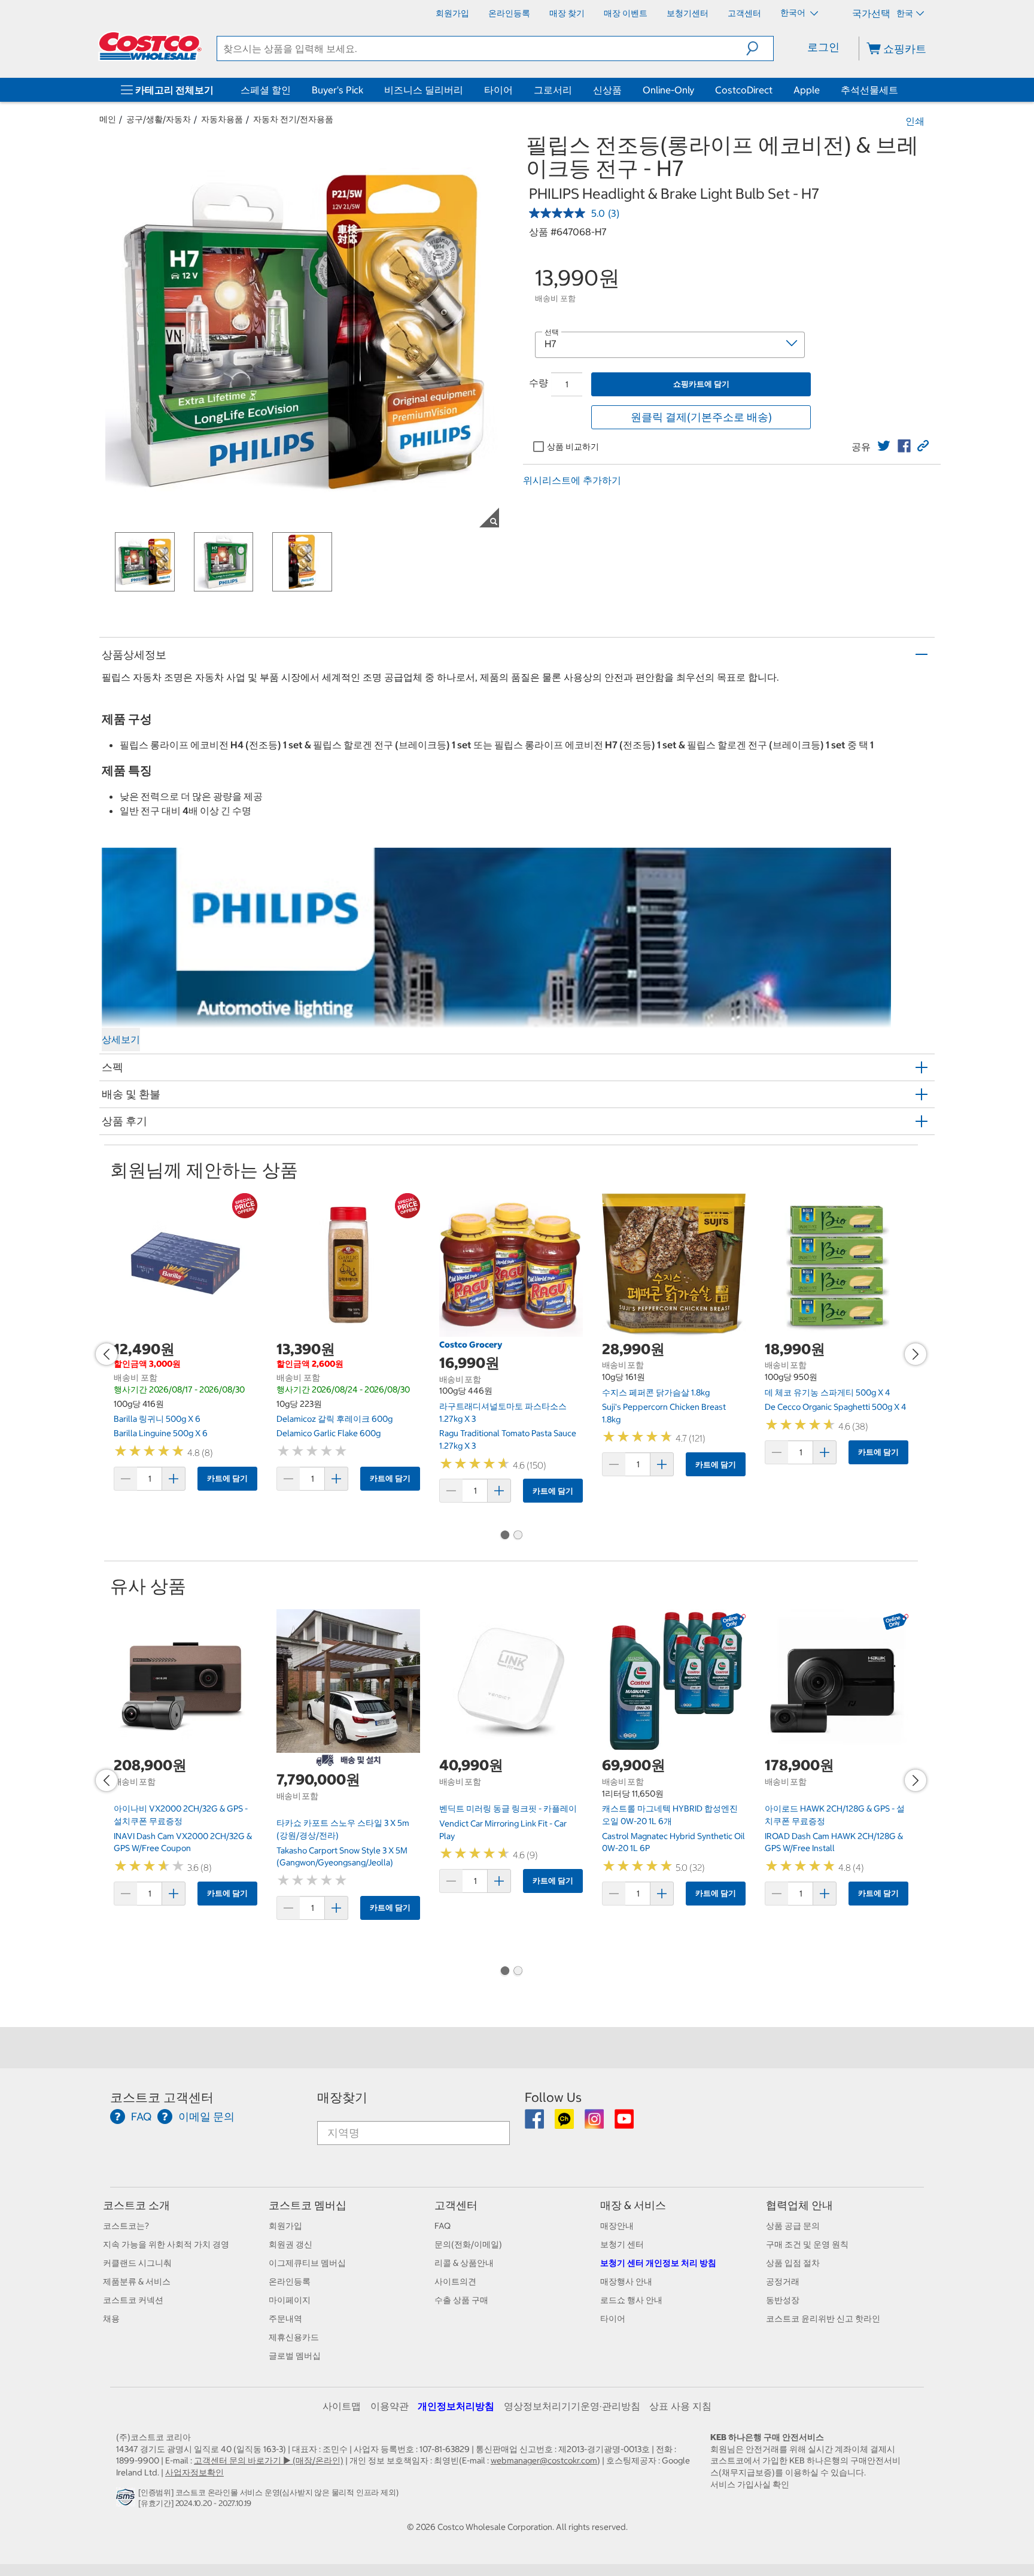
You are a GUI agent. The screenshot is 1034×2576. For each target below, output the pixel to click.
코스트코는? (126, 2226)
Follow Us (553, 2097)
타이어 (498, 90)
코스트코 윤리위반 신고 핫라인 (823, 2319)
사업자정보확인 (194, 2472)
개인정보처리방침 (456, 2406)
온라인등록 (290, 2281)
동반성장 (783, 2300)
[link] (884, 446)
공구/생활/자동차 (159, 119)
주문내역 (285, 2319)
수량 (539, 383)
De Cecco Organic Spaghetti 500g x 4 (836, 1407)
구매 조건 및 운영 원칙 (807, 2244)
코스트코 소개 (136, 2205)
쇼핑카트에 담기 (701, 384)
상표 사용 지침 (680, 2406)
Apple (807, 90)
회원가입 (285, 2226)
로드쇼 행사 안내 (631, 2300)
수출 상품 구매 (461, 2300)
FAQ (443, 2226)
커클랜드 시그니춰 (137, 2263)
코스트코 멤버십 (308, 2205)
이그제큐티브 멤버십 (307, 2263)
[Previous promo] (107, 1354)
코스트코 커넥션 (133, 2300)
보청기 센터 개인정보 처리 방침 (658, 2263)
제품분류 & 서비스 (137, 2281)
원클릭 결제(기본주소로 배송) (701, 417)
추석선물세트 (869, 90)
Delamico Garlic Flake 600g (329, 1433)
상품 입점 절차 (793, 2263)
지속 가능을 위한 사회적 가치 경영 (166, 2244)
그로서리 (553, 90)
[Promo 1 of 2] (504, 1536)
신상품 (607, 90)
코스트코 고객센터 (162, 2097)
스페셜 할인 (266, 90)
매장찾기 (342, 2097)
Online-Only (668, 90)
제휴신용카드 (294, 2337)
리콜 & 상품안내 (464, 2263)
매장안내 (617, 2226)
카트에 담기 (227, 1478)
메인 (108, 119)
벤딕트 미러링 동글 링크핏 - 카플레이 (508, 1809)
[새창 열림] (127, 2501)
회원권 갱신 (291, 2244)
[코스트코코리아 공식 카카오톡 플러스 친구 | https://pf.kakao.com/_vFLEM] (565, 2123)
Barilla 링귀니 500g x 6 (157, 1419)
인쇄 (915, 121)
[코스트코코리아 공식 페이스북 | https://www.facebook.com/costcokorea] (535, 2123)
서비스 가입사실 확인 (750, 2484)
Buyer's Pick (337, 90)
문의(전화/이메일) (468, 2244)
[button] (760, 48)
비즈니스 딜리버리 (424, 90)
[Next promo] (916, 1354)
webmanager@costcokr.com (544, 2460)
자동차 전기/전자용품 (293, 119)
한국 (905, 13)
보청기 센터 (622, 2244)
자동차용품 (222, 119)
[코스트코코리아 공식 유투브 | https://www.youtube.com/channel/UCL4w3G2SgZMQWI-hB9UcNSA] (624, 2123)
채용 (111, 2319)
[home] (150, 46)
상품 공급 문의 (793, 2226)
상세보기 (121, 1039)
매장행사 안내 (626, 2281)
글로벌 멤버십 (295, 2356)
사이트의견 (455, 2281)
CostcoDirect (744, 90)
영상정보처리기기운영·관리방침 (572, 2406)
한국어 (794, 13)
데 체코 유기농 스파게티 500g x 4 (828, 1392)
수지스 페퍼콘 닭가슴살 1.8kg (656, 1392)
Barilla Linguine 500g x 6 (161, 1433)
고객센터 (456, 2205)
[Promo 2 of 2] (518, 1536)
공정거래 (783, 2281)
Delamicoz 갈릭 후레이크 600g (334, 1419)
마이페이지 (290, 2300)
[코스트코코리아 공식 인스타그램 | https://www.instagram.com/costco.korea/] (595, 2123)
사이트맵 (342, 2406)
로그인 (823, 47)
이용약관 (390, 2406)
